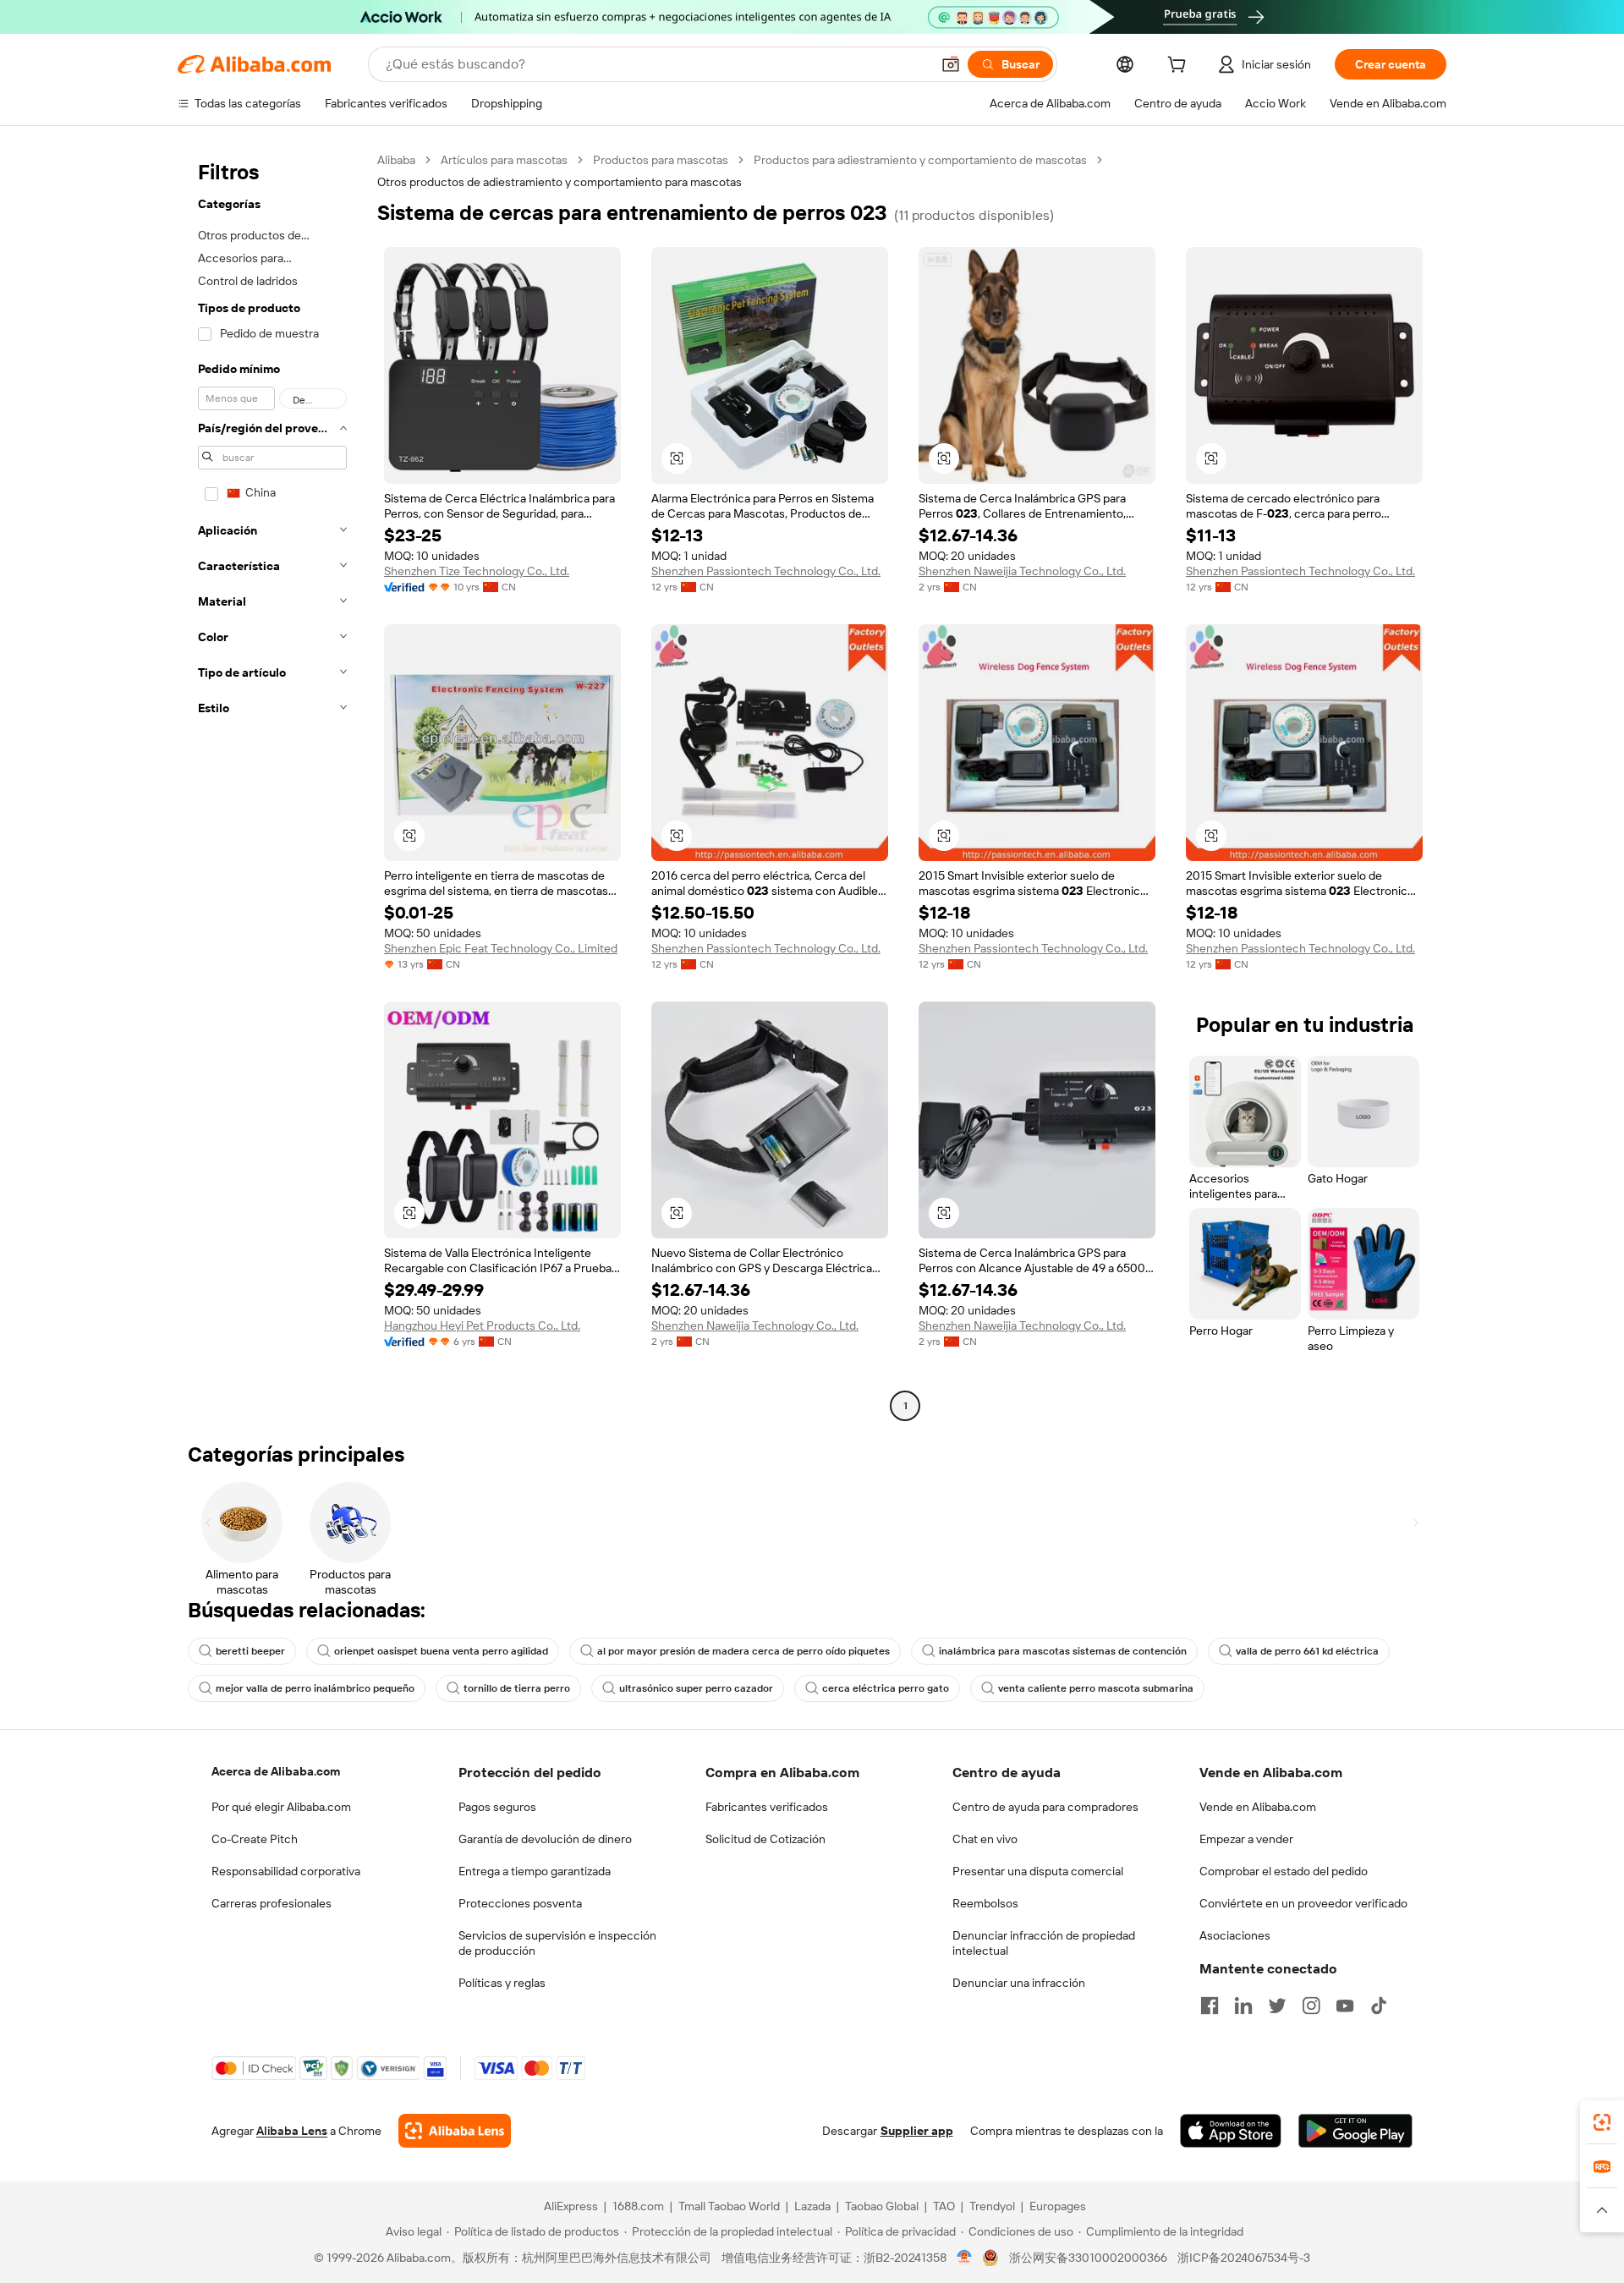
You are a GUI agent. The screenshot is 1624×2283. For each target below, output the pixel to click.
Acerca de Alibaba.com (276, 1771)
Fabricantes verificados (767, 1807)
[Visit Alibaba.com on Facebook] (1210, 2006)
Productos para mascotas (661, 160)
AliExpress (571, 2206)
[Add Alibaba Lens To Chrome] (455, 2131)
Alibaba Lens (292, 2131)
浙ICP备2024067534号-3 (1244, 2258)
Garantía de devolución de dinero (545, 1839)
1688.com (638, 2206)
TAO (944, 2206)
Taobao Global (882, 2206)
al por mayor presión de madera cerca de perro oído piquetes (743, 1651)
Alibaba (396, 160)
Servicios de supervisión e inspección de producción (557, 1943)
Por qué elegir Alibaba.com (281, 1807)
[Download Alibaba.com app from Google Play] (1355, 2131)
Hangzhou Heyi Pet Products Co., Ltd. (482, 1325)
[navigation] (272, 785)
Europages (1058, 2206)
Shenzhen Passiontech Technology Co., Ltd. (766, 571)
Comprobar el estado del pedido (1284, 1871)
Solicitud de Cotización (765, 1839)
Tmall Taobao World (729, 2206)
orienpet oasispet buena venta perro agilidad (441, 1651)
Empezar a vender (1246, 1839)
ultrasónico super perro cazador (696, 1688)
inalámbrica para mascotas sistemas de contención (1063, 1651)
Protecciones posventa (520, 1903)
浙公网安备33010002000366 (1088, 2258)
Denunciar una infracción (1019, 1983)
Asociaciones (1235, 1935)
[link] (1602, 2122)
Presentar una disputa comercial (1038, 1871)
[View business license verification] (965, 2258)
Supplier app (917, 2131)
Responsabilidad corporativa (286, 1871)
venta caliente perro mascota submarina (1096, 1688)
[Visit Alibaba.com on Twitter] (1277, 2006)
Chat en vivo (985, 1839)
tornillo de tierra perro (517, 1688)
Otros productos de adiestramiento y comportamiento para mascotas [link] (560, 182)
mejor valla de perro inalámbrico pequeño (315, 1688)
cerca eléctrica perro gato (886, 1688)
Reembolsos (985, 1903)
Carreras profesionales (272, 1903)
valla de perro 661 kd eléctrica (1307, 1651)
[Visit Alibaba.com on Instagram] (1311, 2006)
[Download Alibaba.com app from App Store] (1231, 2131)
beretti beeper (250, 1651)
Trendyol (992, 2206)
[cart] (1180, 67)
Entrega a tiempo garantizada (535, 1871)
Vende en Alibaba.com (1258, 1807)
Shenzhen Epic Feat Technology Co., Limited (501, 948)
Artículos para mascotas (504, 160)
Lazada (812, 2206)
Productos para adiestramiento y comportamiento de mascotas (920, 160)
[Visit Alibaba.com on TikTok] (1379, 2006)
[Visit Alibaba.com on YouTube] (1345, 2006)
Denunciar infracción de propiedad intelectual (1044, 1943)
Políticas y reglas (502, 1983)
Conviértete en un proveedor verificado (1303, 1903)
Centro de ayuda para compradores (1045, 1807)
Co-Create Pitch (255, 1839)
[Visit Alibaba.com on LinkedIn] (1243, 2006)
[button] (951, 64)
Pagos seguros (497, 1807)
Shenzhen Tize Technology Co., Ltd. (477, 571)
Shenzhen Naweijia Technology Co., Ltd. (1022, 571)
